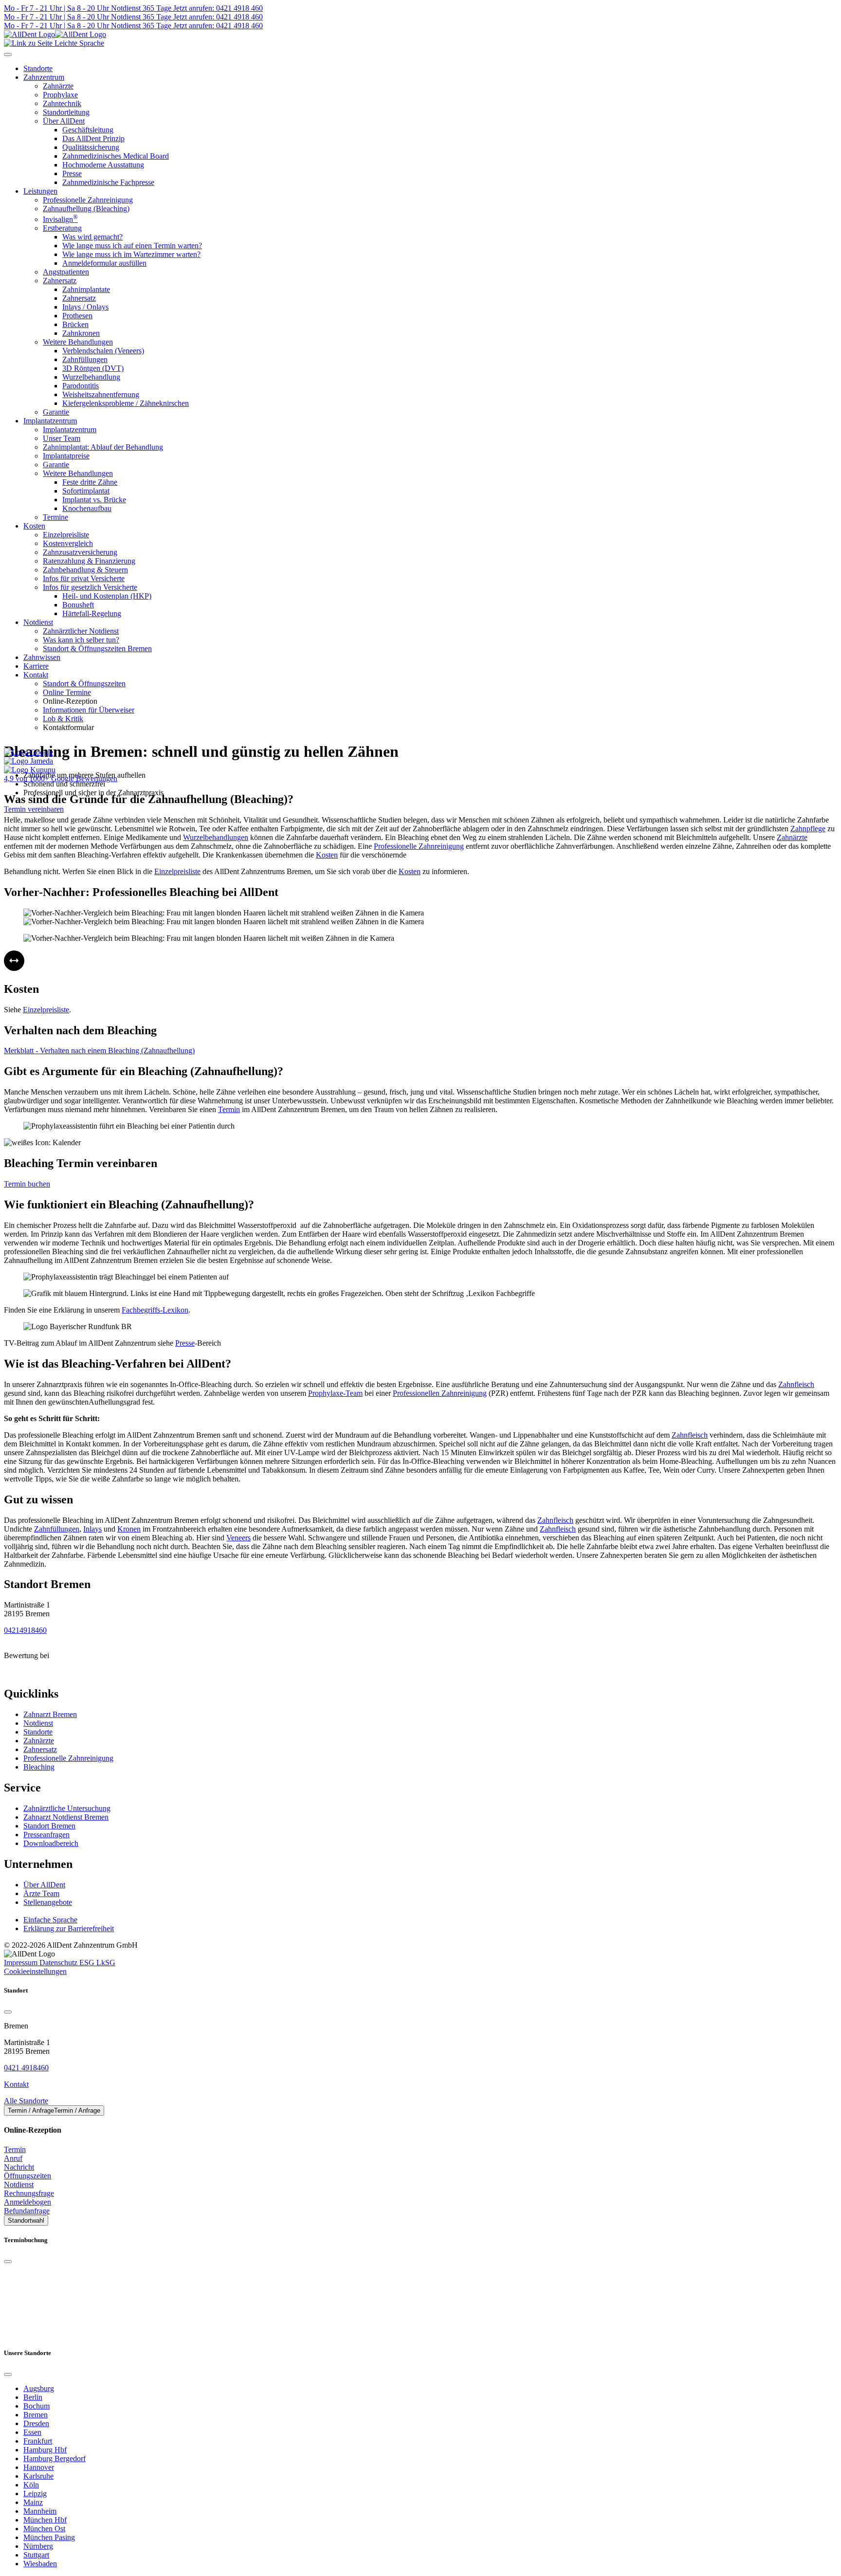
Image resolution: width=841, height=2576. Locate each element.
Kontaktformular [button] (68, 727)
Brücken (75, 324)
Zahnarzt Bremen (50, 1714)
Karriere (36, 666)
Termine (55, 517)
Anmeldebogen (27, 2202)
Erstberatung (62, 228)
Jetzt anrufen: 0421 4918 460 (217, 8)
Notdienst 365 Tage (140, 8)
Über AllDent (64, 121)
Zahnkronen (81, 333)
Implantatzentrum (50, 421)
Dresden (36, 2423)
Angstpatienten (66, 272)
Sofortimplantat (86, 491)
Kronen (129, 1529)
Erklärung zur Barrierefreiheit (69, 1928)
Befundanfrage (27, 2211)
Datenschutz (59, 1963)
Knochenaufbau (87, 508)
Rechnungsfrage (29, 2193)
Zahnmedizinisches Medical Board (116, 156)
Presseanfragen (46, 1835)
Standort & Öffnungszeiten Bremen (97, 649)
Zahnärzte (58, 86)
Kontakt (36, 675)
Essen (32, 2432)
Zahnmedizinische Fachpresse (108, 182)
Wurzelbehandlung (91, 377)
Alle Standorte (26, 2101)
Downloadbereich (51, 1843)
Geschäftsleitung (88, 130)
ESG (88, 1963)
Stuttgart (36, 2555)
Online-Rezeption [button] (70, 701)
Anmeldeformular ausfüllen (104, 263)
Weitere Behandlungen (78, 342)
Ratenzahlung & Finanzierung (89, 561)
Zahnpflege (808, 829)
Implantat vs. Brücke (94, 500)
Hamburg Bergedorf (55, 2458)
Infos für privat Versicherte (84, 578)
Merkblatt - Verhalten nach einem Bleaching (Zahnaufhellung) (99, 1050)
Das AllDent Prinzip (93, 138)
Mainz (33, 2502)
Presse (72, 174)
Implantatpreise (66, 456)
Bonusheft (78, 605)
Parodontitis (81, 386)
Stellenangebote (48, 1902)
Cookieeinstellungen (35, 1971)
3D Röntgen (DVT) (93, 368)
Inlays (92, 1529)
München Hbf (45, 2520)
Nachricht (19, 2167)
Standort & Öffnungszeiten (84, 684)
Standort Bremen (49, 1826)
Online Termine (67, 692)
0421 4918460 (26, 2068)
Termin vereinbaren (34, 809)
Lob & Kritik (63, 719)
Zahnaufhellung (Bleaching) (86, 209)
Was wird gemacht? (92, 237)
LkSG (106, 1963)
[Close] (8, 2012)
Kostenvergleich (68, 543)
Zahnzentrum (44, 77)
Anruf (13, 2158)
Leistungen (40, 191)
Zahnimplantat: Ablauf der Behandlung (103, 447)
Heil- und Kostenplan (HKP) (107, 596)
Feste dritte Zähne (90, 482)
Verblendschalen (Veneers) (103, 351)
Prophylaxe (60, 95)
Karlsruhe (38, 2476)
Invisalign (60, 219)
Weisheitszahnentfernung (101, 394)
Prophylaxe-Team (335, 1393)
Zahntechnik (62, 103)
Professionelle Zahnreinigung (88, 200)
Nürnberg (38, 2546)
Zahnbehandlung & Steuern (85, 570)
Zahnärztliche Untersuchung (67, 1808)
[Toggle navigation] (8, 55)
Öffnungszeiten (27, 2176)
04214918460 (25, 1630)
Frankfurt (38, 2441)
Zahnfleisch (796, 1384)
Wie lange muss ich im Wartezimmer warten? (131, 254)
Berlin (33, 2397)
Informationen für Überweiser (89, 710)
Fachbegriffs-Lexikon (155, 1310)
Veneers (238, 1538)
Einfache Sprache (50, 1920)
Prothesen (77, 316)
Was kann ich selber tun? (81, 640)
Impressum (22, 1963)
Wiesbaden (40, 2564)
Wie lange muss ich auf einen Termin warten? (132, 246)
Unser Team (62, 438)
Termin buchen (27, 1184)
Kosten (34, 526)
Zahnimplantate (86, 289)
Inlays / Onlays (85, 307)
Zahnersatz (60, 281)
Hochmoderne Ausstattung (103, 165)
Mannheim (40, 2511)
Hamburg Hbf (45, 2450)
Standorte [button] (38, 68)
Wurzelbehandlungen (216, 837)
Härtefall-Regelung (92, 613)
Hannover (39, 2467)
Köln (31, 2485)
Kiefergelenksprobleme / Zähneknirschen (126, 403)
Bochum (37, 2406)
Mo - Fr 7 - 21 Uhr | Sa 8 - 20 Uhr (56, 8)
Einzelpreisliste (66, 535)
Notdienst (38, 622)
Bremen (36, 2415)
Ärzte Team (41, 1893)
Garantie (56, 412)
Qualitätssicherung (91, 147)
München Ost (44, 2529)
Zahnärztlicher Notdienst (81, 631)
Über (44, 1885)
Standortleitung (66, 112)
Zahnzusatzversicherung (80, 552)
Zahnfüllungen (85, 359)
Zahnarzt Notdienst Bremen (66, 1817)
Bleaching (39, 1767)
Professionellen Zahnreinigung (440, 1393)
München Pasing (49, 2537)
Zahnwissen (42, 657)
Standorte (38, 1732)
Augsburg (39, 2388)
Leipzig (35, 2494)
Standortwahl (26, 2220)
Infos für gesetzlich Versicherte (90, 587)
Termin (229, 1109)
